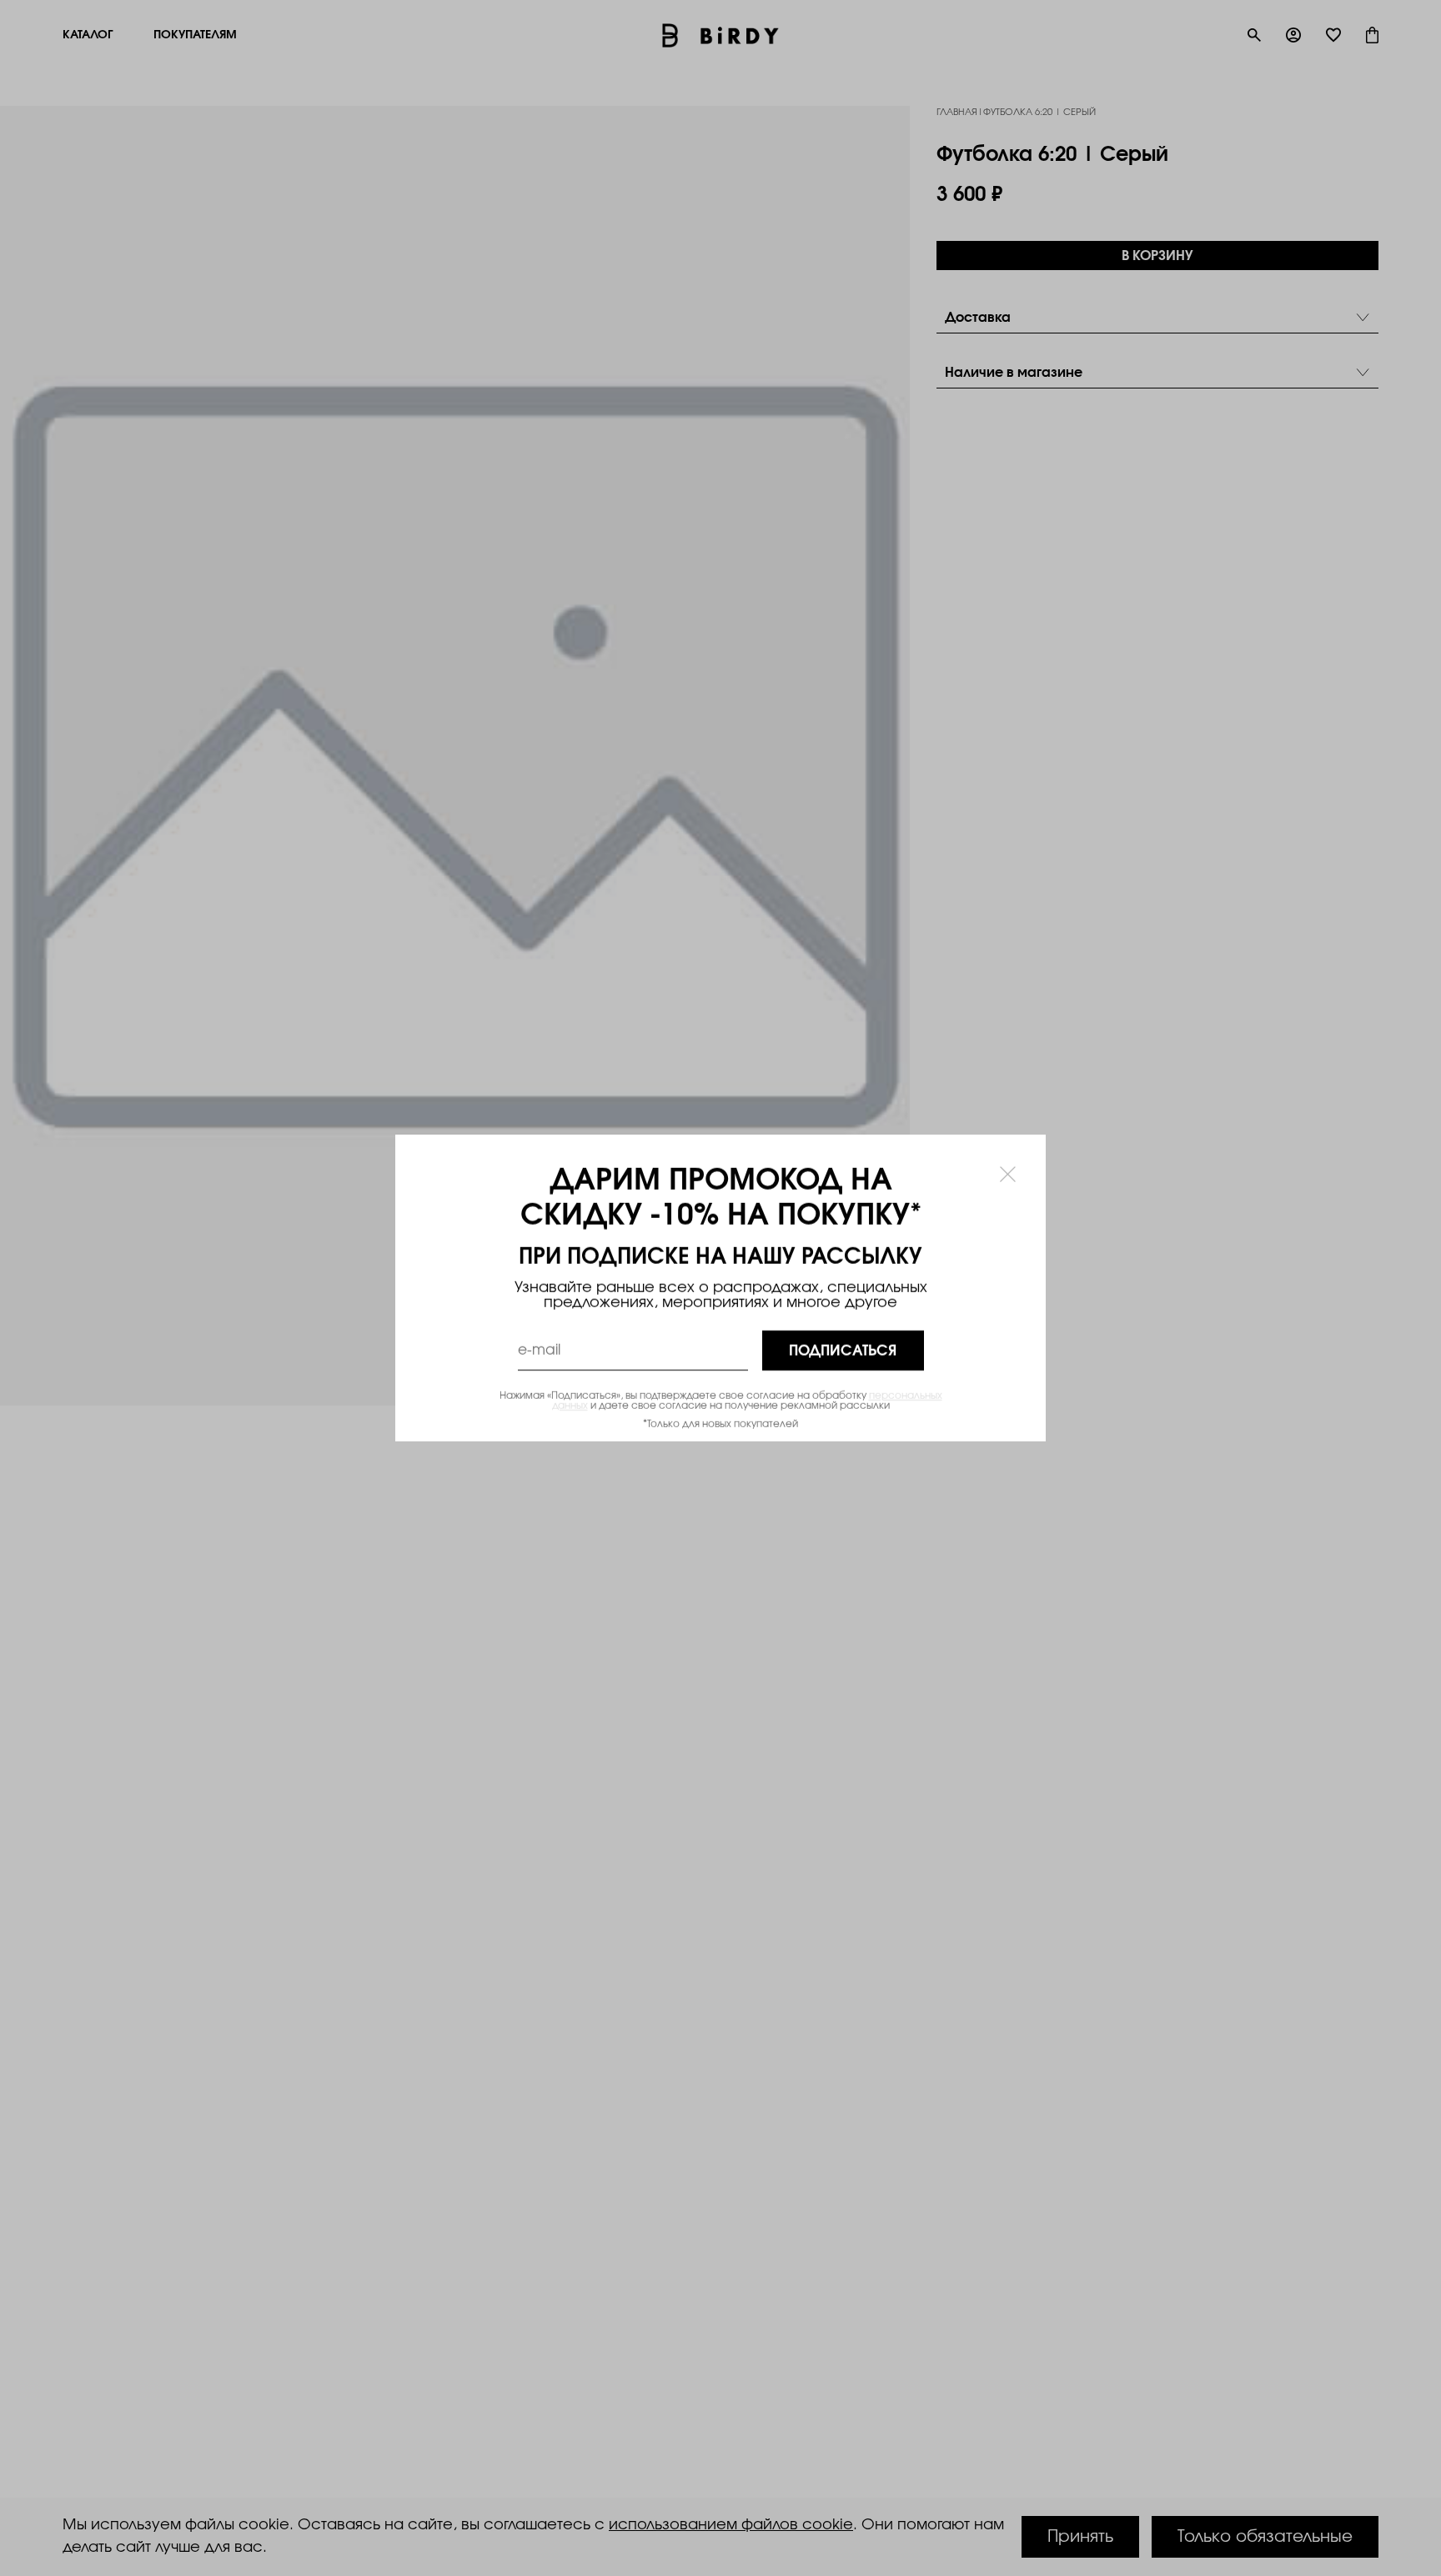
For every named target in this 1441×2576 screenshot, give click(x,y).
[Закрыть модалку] (1008, 1173)
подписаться (843, 1351)
